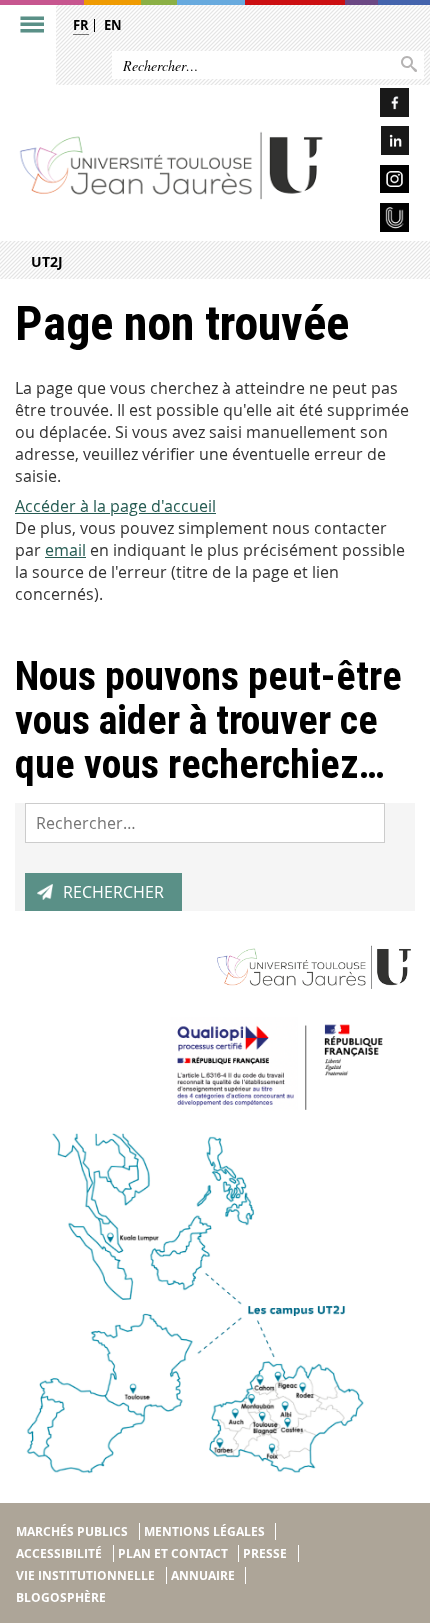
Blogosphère (61, 1597)
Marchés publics (72, 1531)
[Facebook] (376, 105)
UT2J (47, 261)
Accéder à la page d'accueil (115, 506)
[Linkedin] (376, 143)
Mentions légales (204, 1531)
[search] (205, 823)
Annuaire (203, 1575)
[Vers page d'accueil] (172, 164)
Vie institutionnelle (85, 1575)
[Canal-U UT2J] (376, 220)
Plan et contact (173, 1553)
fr (81, 25)
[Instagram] (376, 182)
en (113, 25)
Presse (265, 1553)
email (65, 550)
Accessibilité (59, 1553)
